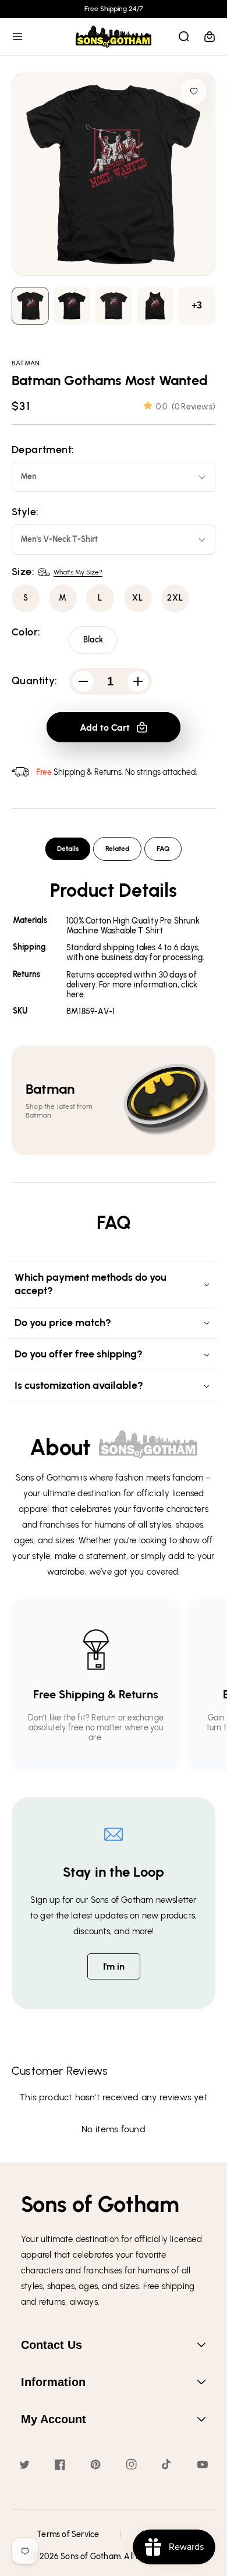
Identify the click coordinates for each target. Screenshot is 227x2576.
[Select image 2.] (114, 306)
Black (93, 640)
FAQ (163, 849)
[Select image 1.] (72, 306)
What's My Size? (78, 572)
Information (53, 2382)
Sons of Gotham (91, 2557)
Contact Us (52, 2345)
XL (138, 598)
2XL (175, 598)
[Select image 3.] (155, 306)
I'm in (114, 1966)
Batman (26, 363)
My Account (54, 2419)
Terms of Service (68, 2534)
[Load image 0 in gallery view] (30, 306)
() (186, 407)
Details (68, 849)
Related (117, 849)
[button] (17, 37)
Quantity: (35, 681)
